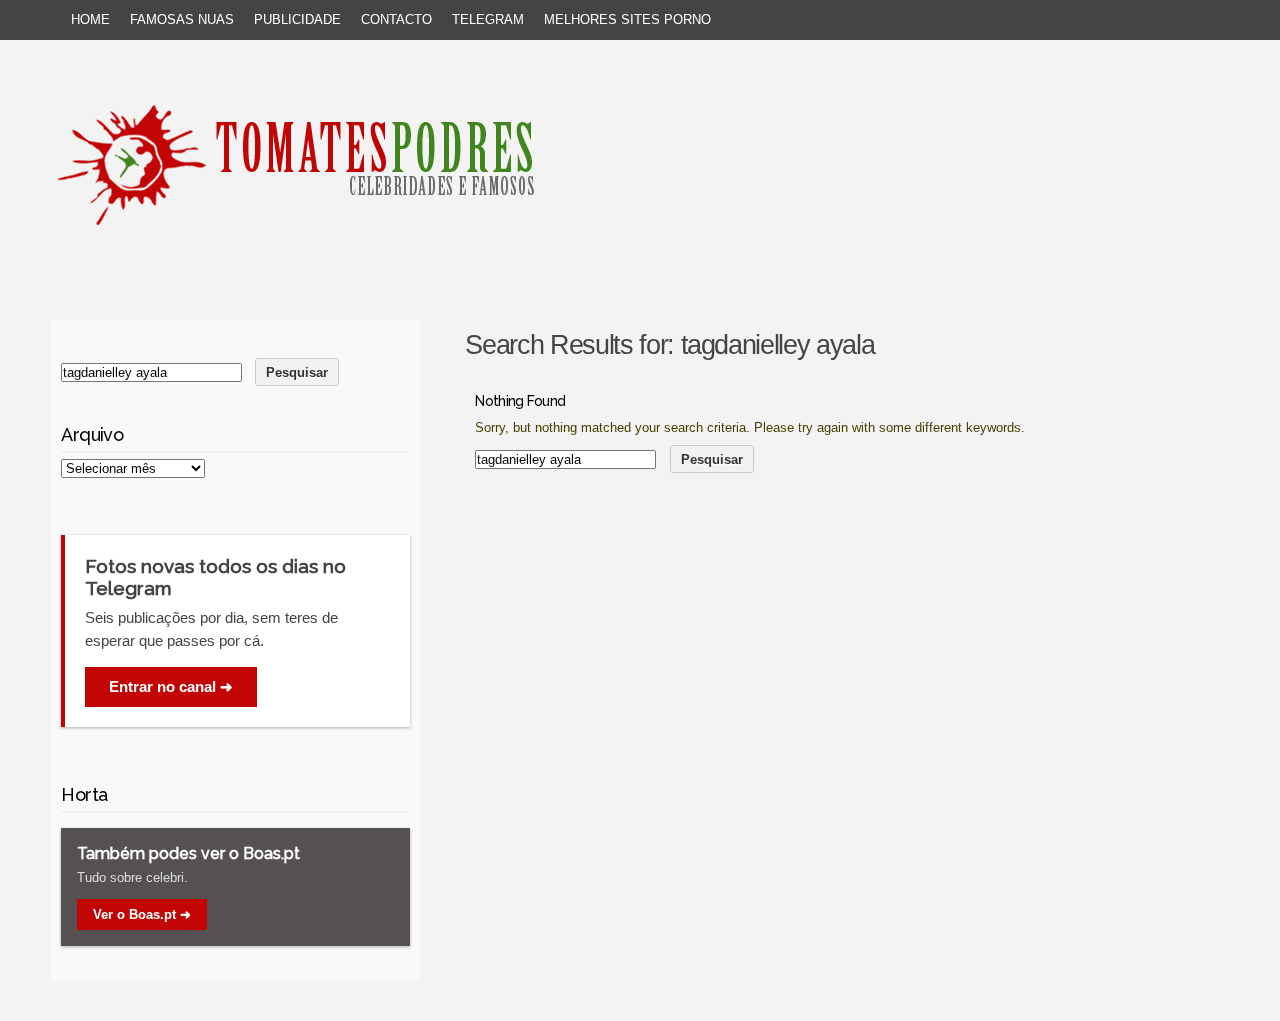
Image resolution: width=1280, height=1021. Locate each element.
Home (90, 19)
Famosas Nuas (182, 19)
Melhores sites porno (627, 19)
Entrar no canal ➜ (171, 686)
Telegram (488, 19)
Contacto (396, 19)
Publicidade (297, 19)
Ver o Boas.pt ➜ (142, 914)
